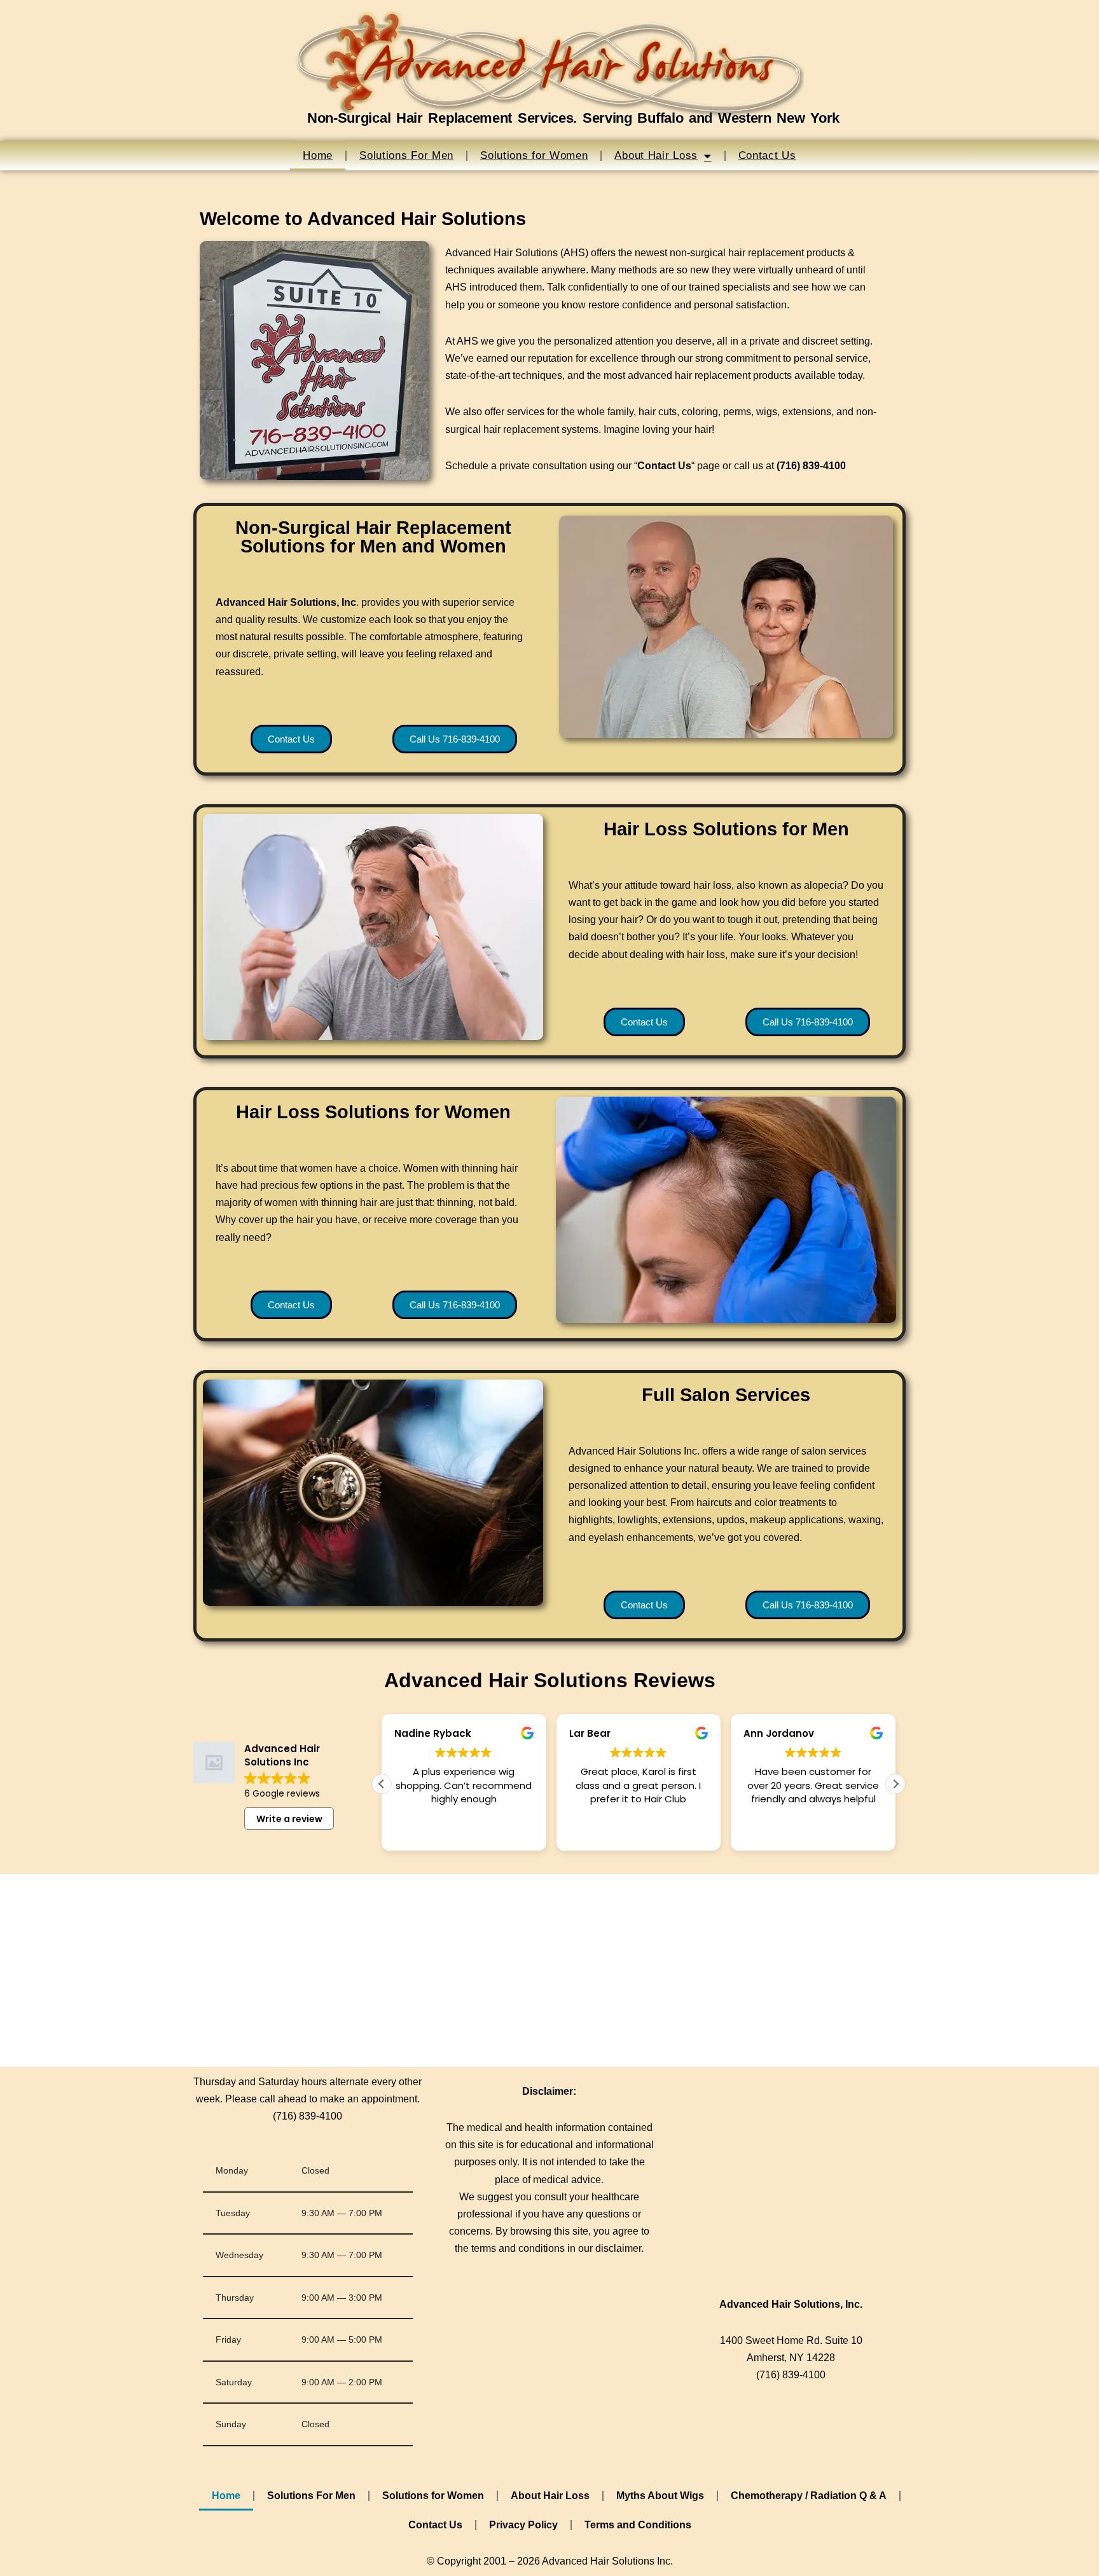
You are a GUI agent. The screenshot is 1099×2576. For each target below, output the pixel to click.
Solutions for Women (534, 155)
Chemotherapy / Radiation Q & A (809, 2496)
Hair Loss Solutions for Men (726, 829)
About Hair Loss (656, 155)
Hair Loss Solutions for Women (373, 1112)
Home (318, 155)
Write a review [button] (289, 1819)
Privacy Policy (523, 2525)
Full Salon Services (726, 1395)
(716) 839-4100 (308, 2116)
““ (664, 466)
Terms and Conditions (638, 2525)
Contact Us (767, 155)
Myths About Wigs (660, 2496)
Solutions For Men (406, 155)
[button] (895, 1784)
